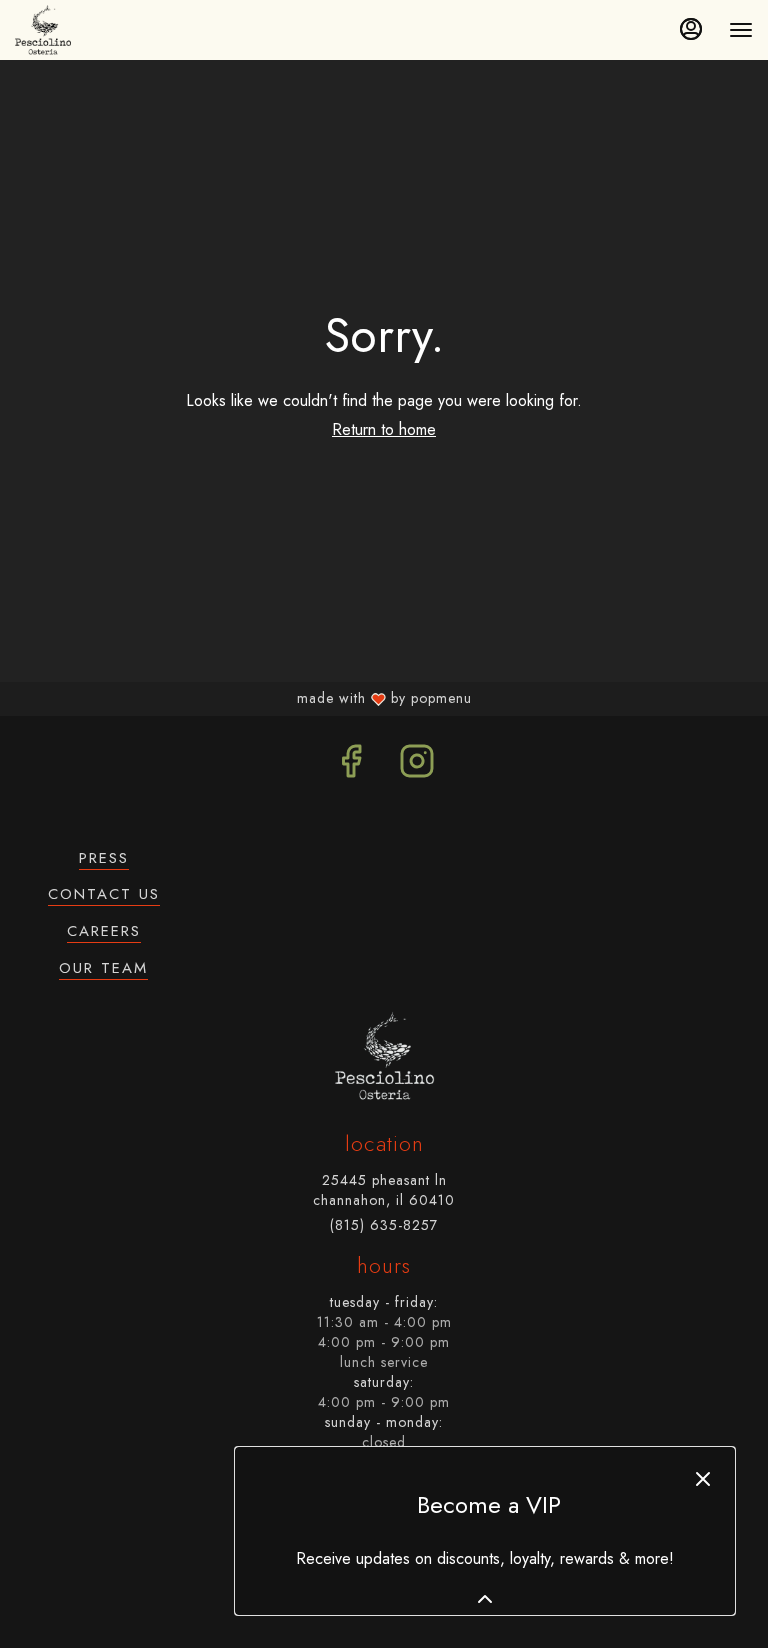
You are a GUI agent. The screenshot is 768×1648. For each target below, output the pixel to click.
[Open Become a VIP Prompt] (485, 1599)
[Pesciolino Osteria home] (47, 30)
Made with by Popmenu (240, 698)
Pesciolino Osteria (384, 1056)
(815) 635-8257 (384, 1225)
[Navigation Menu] (741, 30)
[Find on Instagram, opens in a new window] (417, 766)
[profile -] (691, 29)
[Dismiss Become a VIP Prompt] (703, 1479)
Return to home (384, 429)
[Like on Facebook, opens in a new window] (351, 766)
